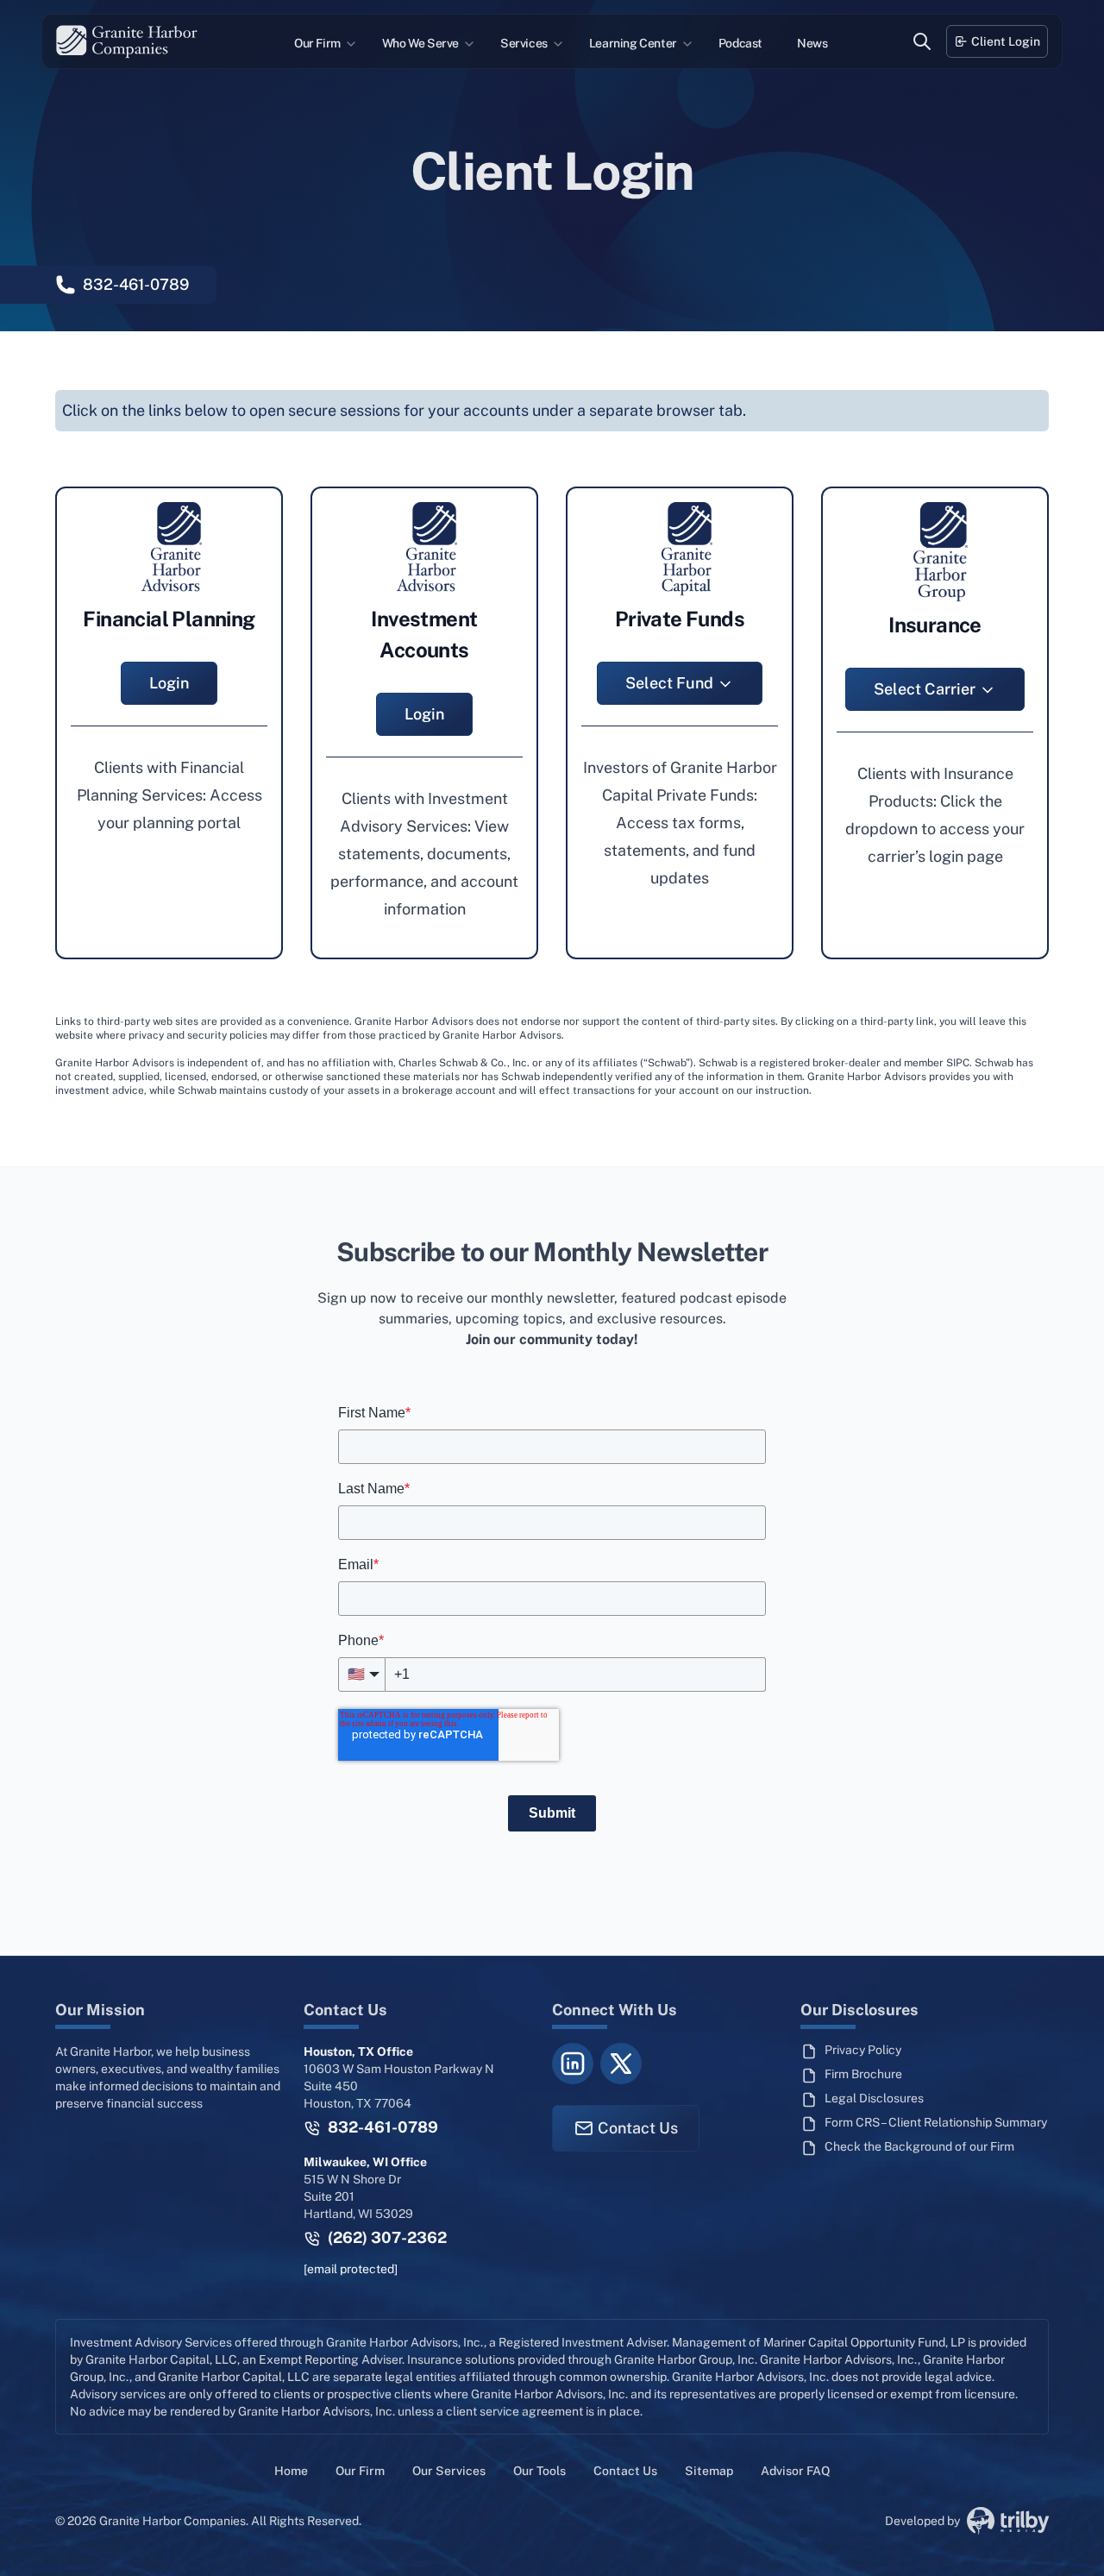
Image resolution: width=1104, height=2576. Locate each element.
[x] (621, 2064)
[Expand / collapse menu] (349, 43)
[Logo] (128, 41)
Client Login (1006, 41)
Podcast (740, 43)
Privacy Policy (863, 2050)
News (812, 43)
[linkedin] (573, 2064)
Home (291, 2471)
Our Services (449, 2471)
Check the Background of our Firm (919, 2146)
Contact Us (638, 2128)
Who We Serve (420, 43)
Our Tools (539, 2471)
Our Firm (317, 43)
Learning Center (633, 43)
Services (524, 43)
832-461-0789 (381, 2127)
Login (169, 683)
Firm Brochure (863, 2074)
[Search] (922, 42)
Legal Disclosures (874, 2098)
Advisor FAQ (796, 2471)
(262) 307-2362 (386, 2237)
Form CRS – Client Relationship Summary (936, 2122)
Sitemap (709, 2471)
